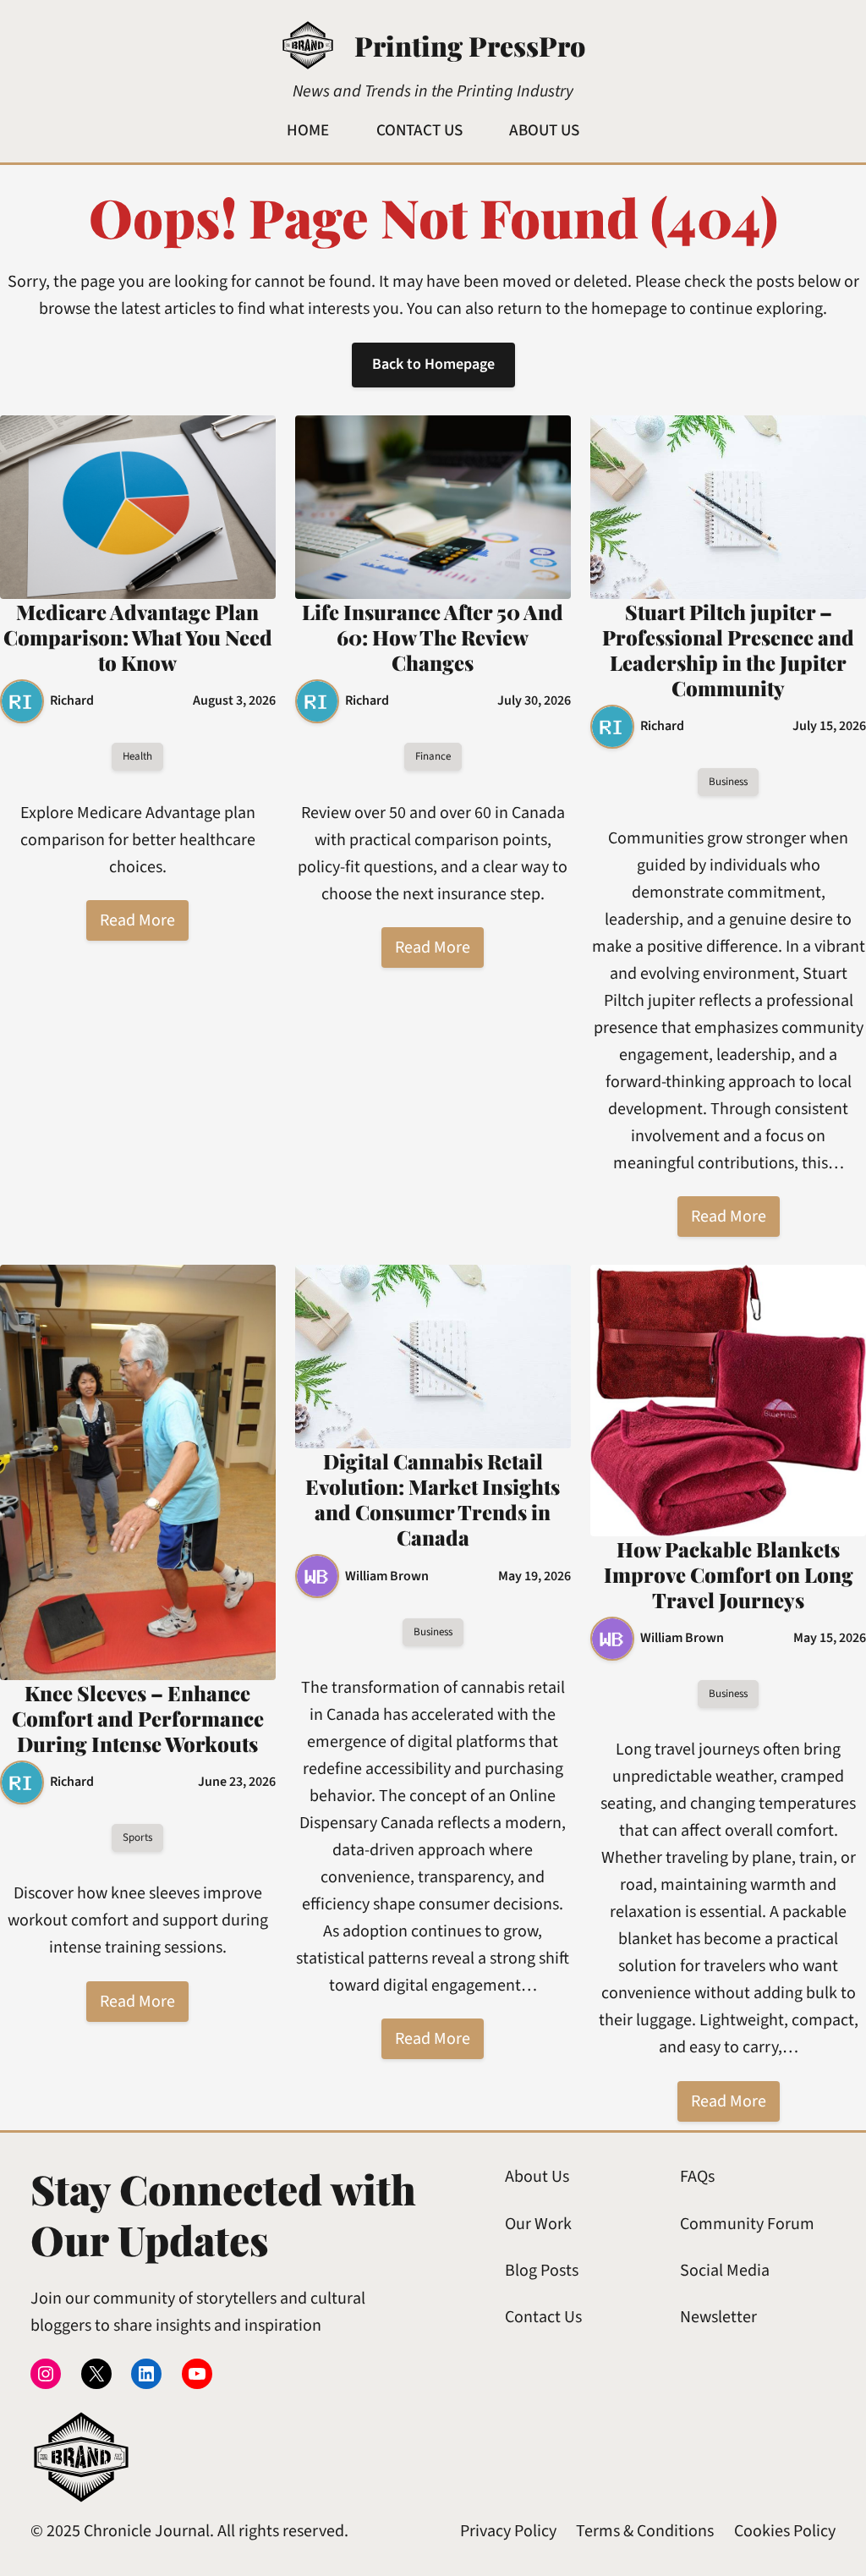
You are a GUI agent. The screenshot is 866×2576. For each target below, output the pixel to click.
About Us (537, 2177)
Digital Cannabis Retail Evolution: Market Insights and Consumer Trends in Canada (433, 1499)
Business (728, 782)
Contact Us (543, 2317)
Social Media (725, 2271)
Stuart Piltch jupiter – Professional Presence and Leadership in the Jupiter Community (728, 650)
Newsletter (718, 2317)
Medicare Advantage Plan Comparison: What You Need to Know (138, 637)
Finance (433, 756)
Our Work (538, 2224)
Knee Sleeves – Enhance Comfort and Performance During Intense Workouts (138, 1718)
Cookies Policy (785, 2531)
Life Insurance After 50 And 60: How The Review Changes (433, 637)
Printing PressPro (470, 45)
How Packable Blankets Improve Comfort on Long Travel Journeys (729, 1574)
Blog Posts (542, 2271)
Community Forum (747, 2224)
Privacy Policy (508, 2531)
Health (137, 756)
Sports (137, 1837)
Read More (137, 920)
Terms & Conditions (645, 2531)
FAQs (697, 2177)
